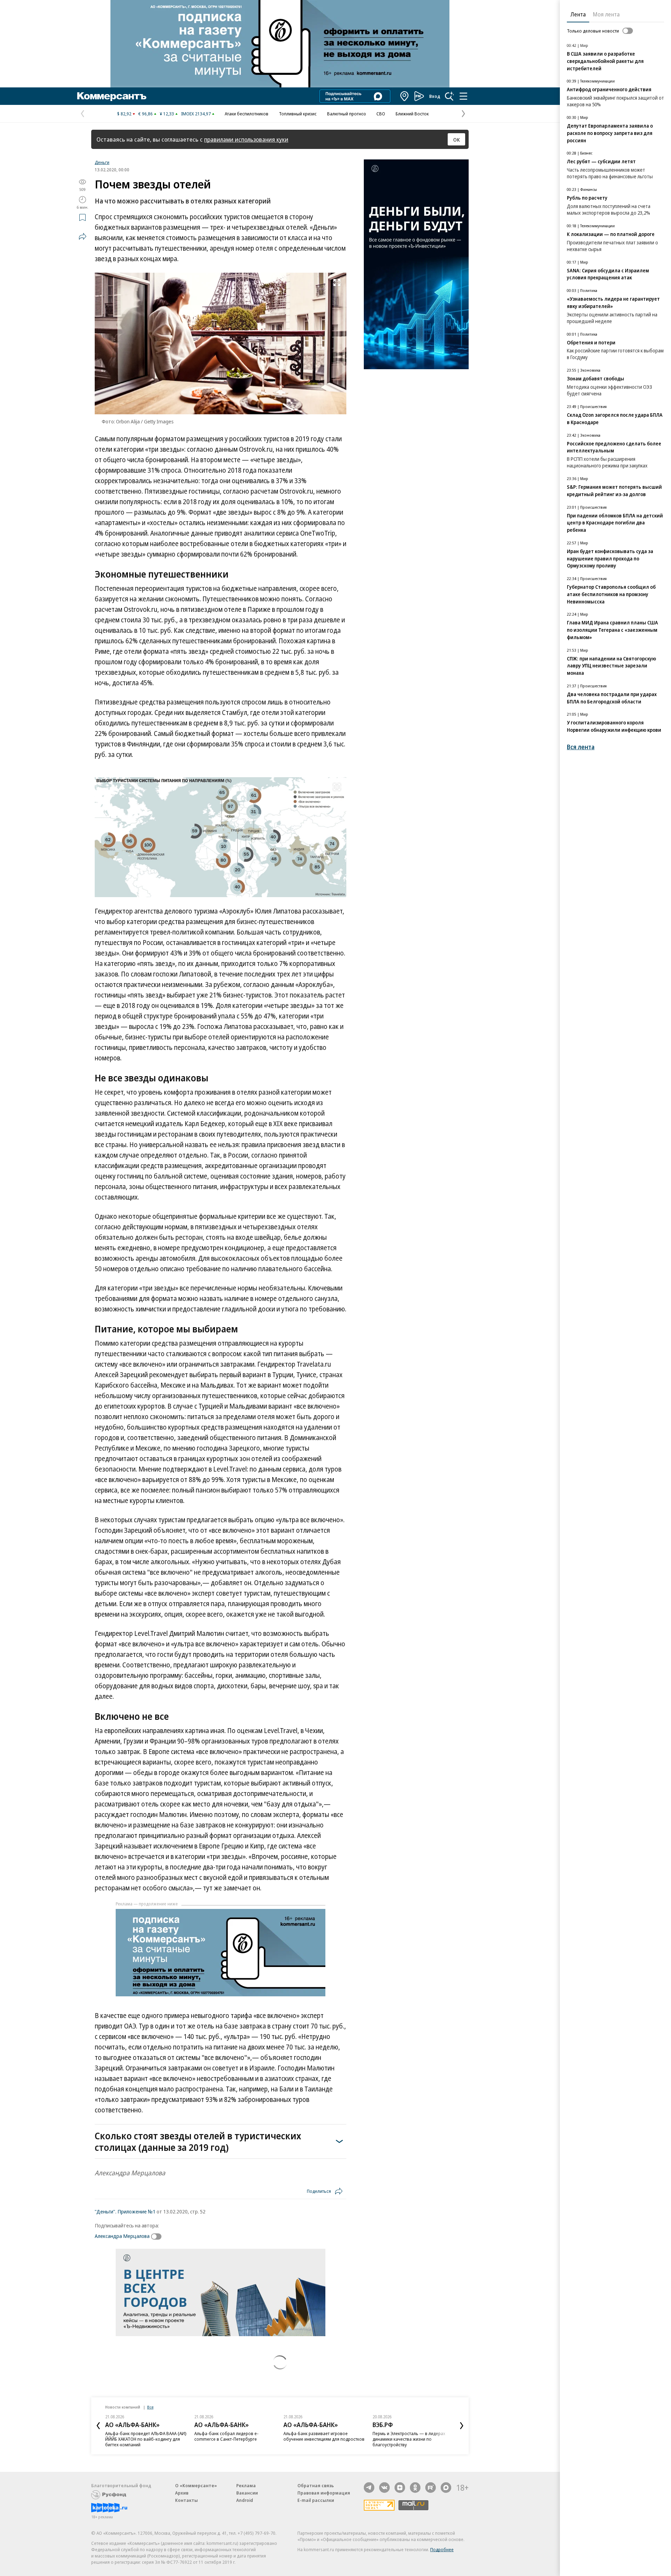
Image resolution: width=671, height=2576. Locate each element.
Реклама (246, 2485)
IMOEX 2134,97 (196, 114)
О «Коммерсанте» (196, 2485)
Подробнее (442, 2549)
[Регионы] (405, 96)
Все (150, 2407)
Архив (182, 2493)
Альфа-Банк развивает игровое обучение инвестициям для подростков (324, 2436)
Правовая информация (324, 2493)
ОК (457, 139)
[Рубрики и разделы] (463, 96)
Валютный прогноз (347, 114)
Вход (435, 96)
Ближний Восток (412, 114)
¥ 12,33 (167, 114)
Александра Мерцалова (122, 2236)
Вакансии (247, 2493)
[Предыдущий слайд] (98, 2426)
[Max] (446, 2488)
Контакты (186, 2500)
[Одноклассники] (415, 2488)
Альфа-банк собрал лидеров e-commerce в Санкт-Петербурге (226, 2436)
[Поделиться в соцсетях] (82, 236)
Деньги (102, 162)
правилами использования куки (246, 139)
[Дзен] (400, 2488)
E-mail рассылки (316, 2500)
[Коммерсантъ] (112, 96)
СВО (381, 114)
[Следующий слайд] (462, 2426)
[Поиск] (449, 96)
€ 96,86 (146, 114)
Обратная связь (316, 2485)
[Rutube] (431, 2488)
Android (245, 2500)
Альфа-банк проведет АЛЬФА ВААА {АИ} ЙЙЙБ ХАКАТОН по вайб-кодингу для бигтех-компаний (146, 2439)
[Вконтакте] (384, 2488)
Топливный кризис (298, 114)
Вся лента (581, 747)
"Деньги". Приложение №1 (125, 2211)
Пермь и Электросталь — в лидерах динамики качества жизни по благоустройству (409, 2439)
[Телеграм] (369, 2488)
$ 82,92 (124, 114)
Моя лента (606, 14)
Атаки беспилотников (247, 114)
